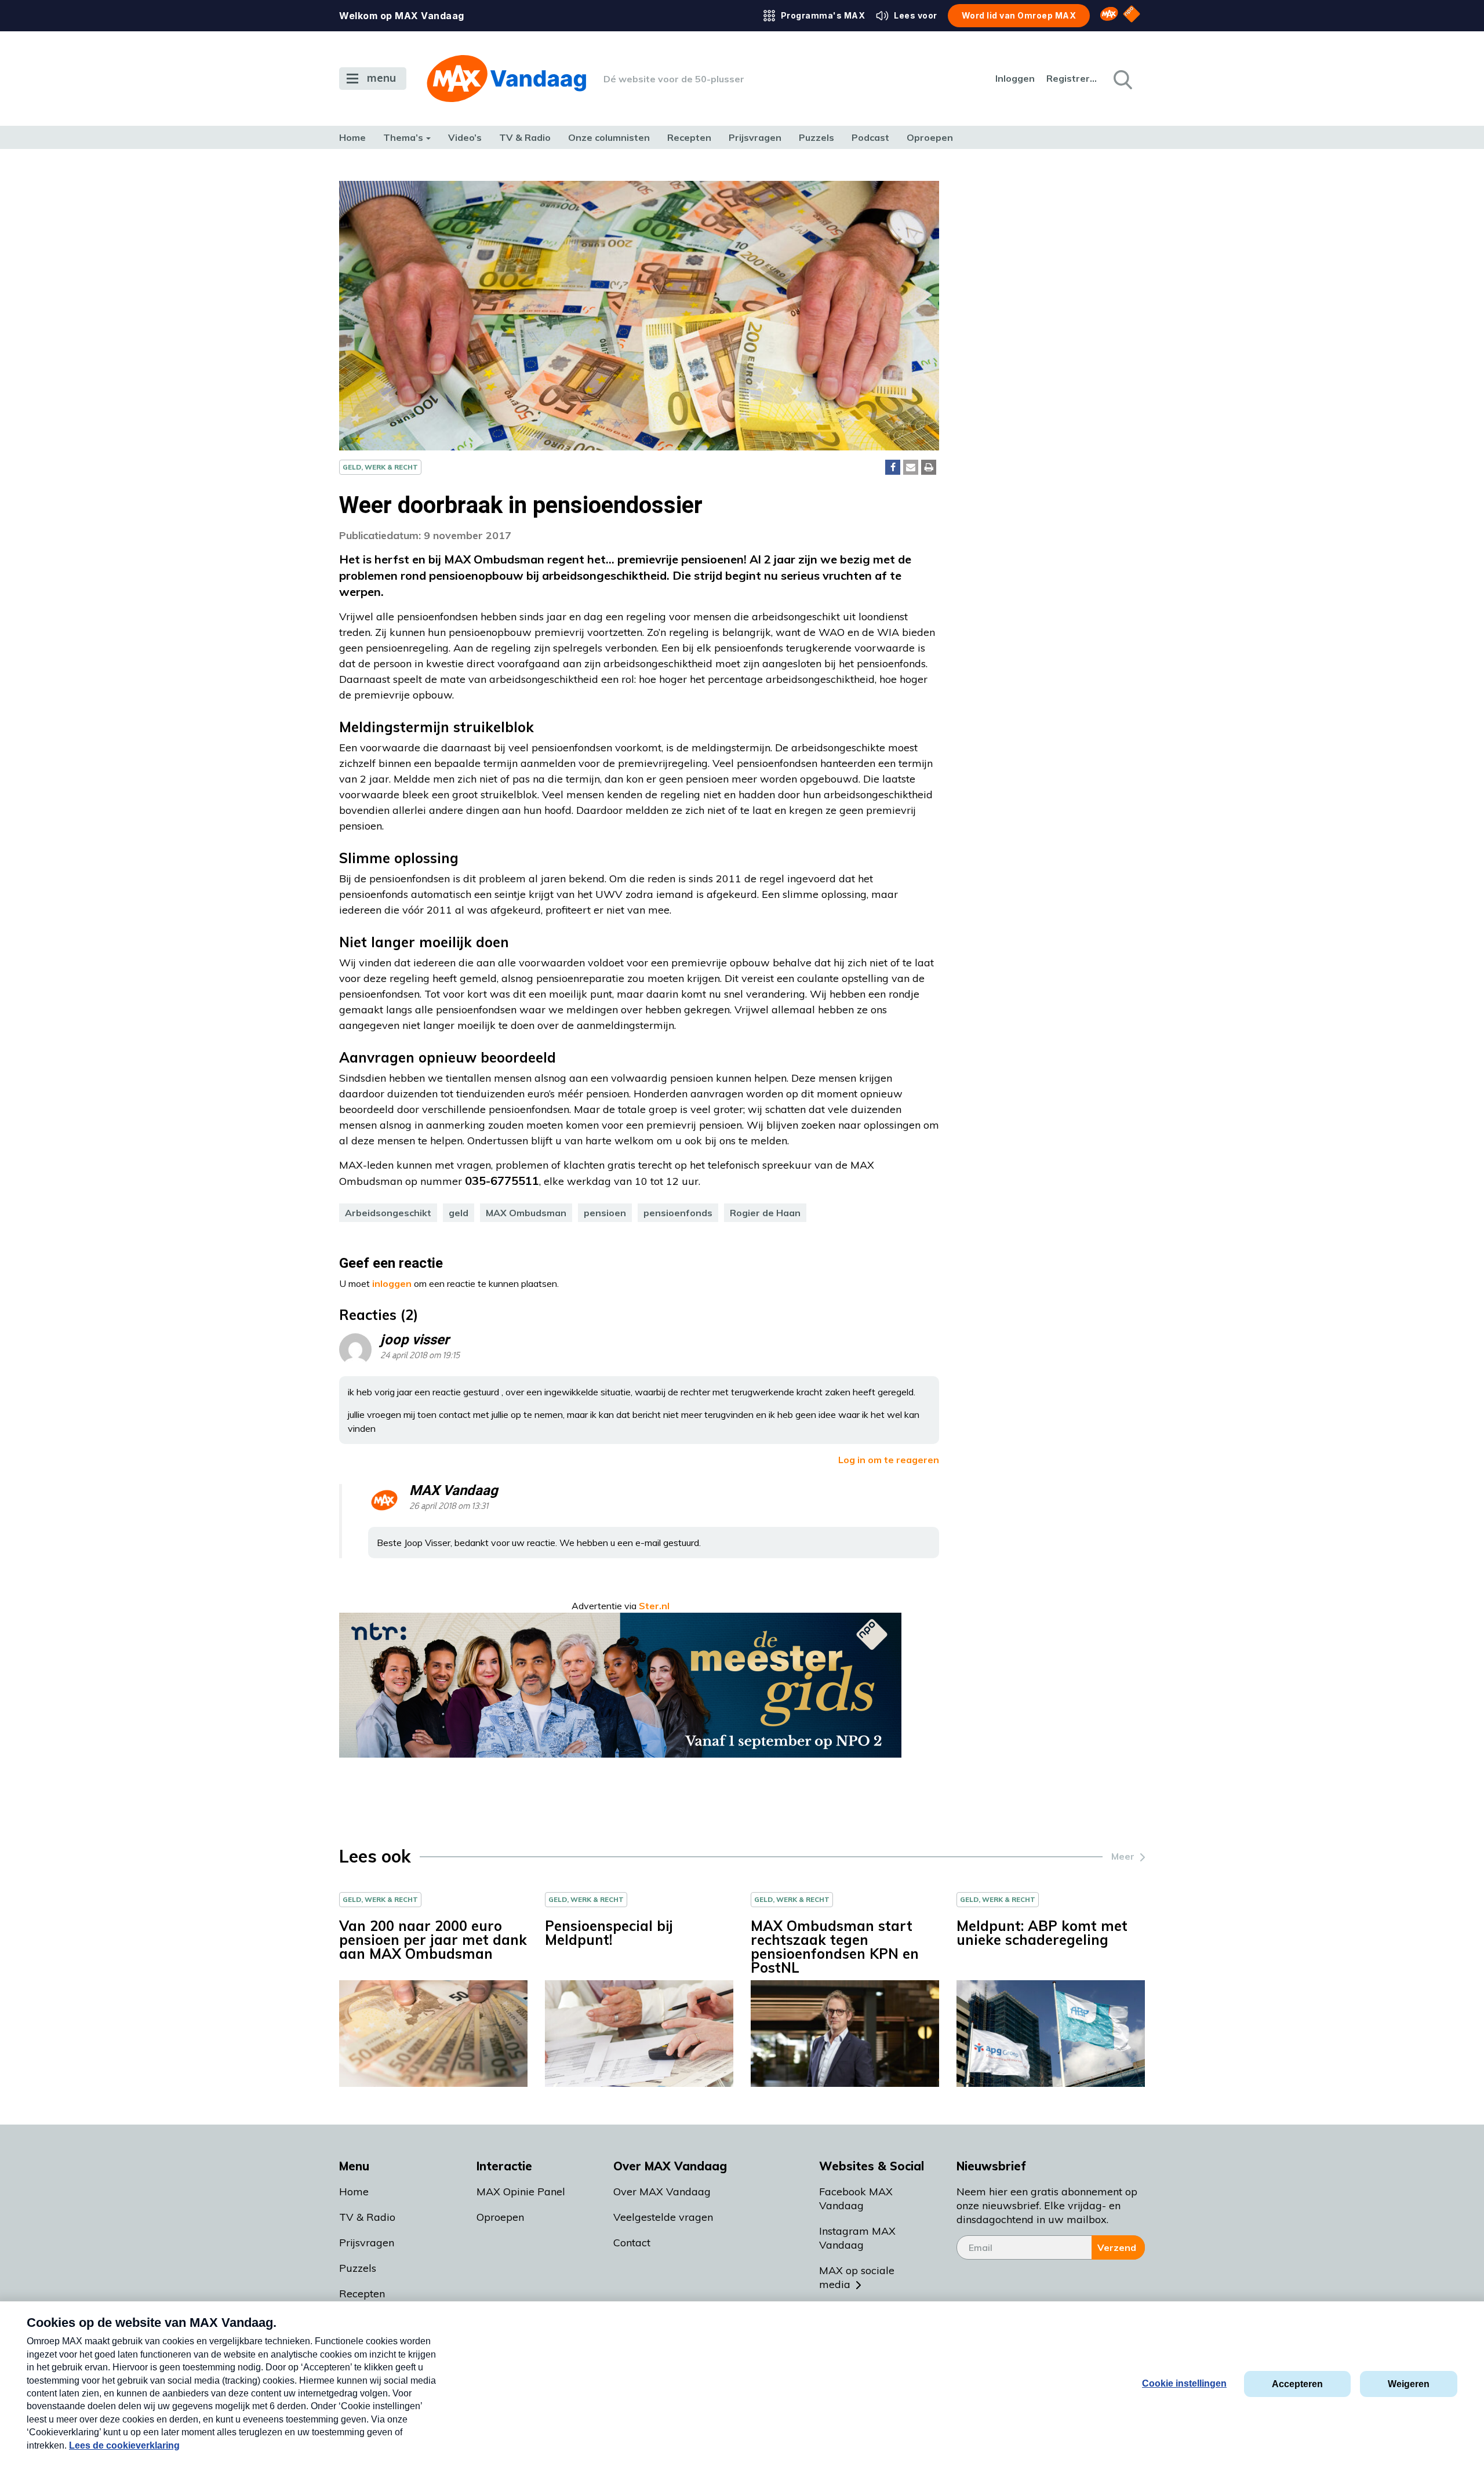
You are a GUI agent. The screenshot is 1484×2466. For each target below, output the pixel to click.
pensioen (605, 1213)
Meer (1123, 1856)
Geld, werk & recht (380, 467)
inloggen (392, 1283)
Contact (632, 2243)
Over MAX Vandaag (662, 2192)
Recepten (689, 137)
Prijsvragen (755, 137)
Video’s (465, 137)
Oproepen (930, 137)
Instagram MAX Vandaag (857, 2238)
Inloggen (1015, 78)
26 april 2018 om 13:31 (449, 1506)
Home (352, 137)
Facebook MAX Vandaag (856, 2198)
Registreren (1072, 78)
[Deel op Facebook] (893, 467)
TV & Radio (525, 137)
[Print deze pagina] (929, 467)
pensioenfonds (678, 1213)
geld (459, 1213)
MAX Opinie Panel (521, 2192)
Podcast (870, 137)
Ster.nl (654, 1606)
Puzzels (816, 137)
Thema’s (403, 137)
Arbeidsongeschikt (388, 1213)
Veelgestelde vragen (663, 2217)
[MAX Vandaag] (506, 79)
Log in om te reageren (889, 1460)
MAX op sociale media (857, 2277)
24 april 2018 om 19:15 (420, 1356)
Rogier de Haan (765, 1213)
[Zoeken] (1122, 79)
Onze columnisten (609, 137)
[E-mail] (911, 467)
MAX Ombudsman (526, 1213)
